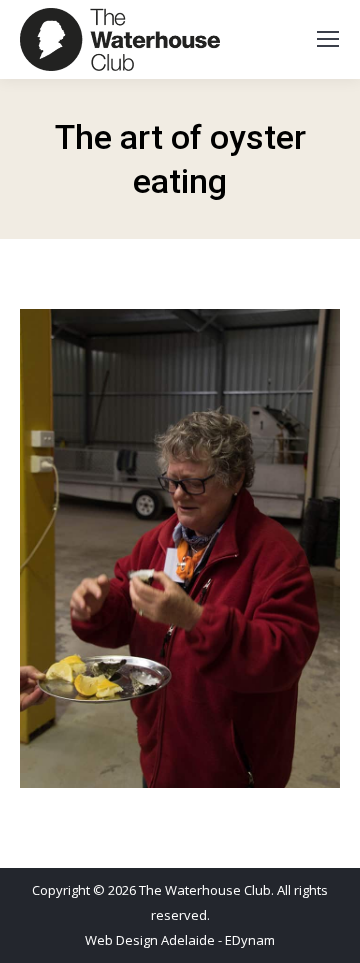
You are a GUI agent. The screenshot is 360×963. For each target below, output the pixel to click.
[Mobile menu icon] (328, 39)
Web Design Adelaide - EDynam (180, 940)
